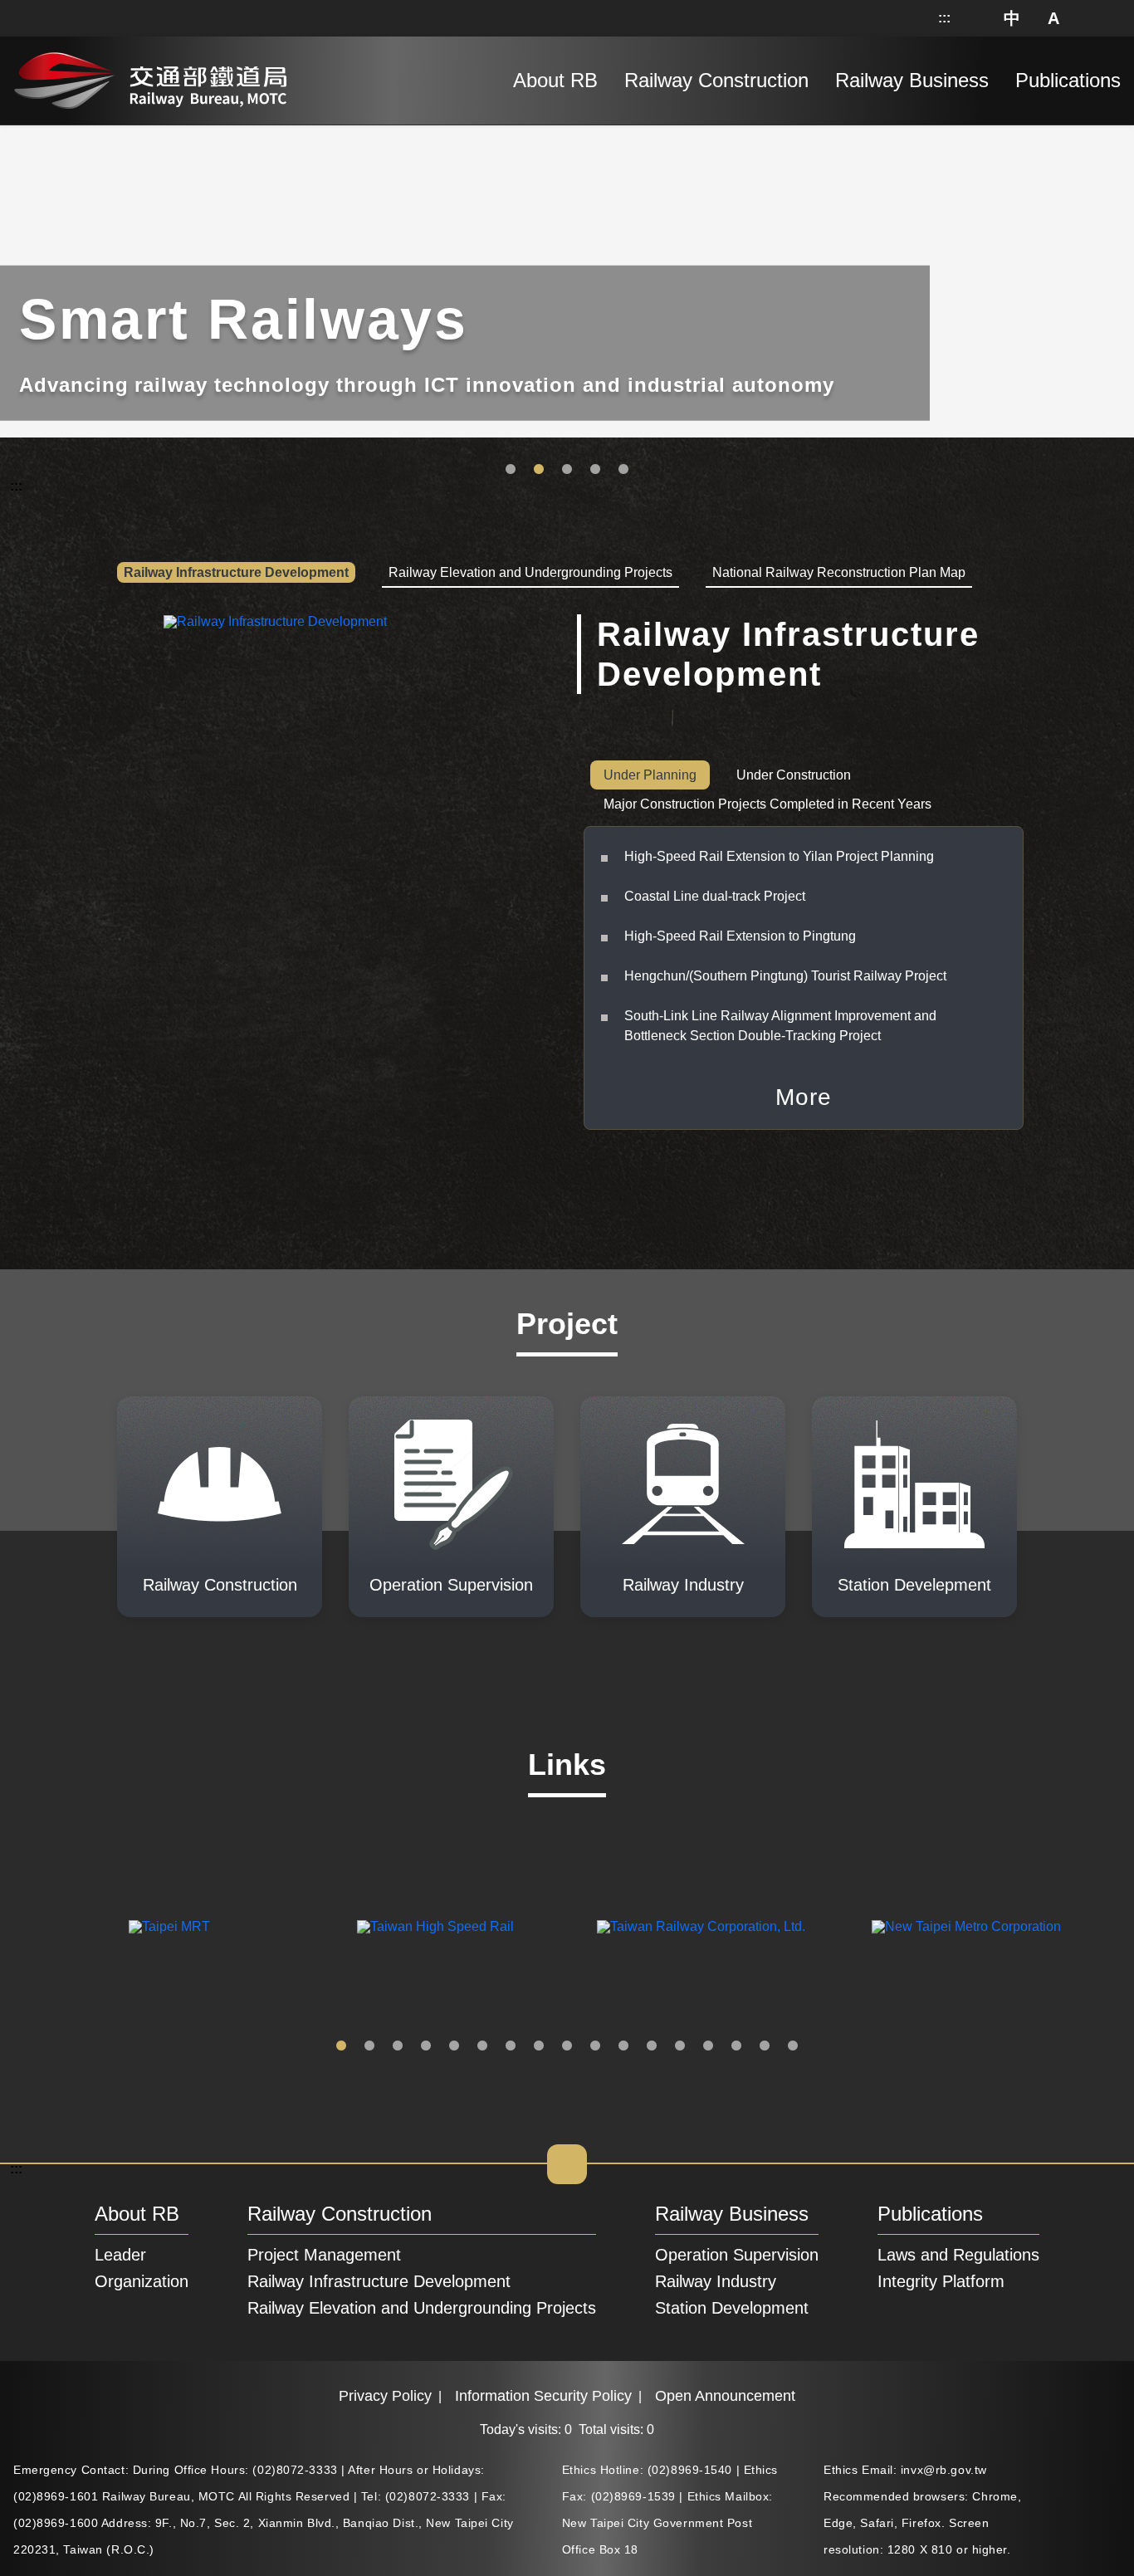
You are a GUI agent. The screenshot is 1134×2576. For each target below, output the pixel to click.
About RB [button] (555, 80)
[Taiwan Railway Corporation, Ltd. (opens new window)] (701, 1927)
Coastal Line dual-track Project (715, 896)
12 (652, 2046)
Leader (120, 2255)
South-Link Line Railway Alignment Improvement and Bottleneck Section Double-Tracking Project (780, 1026)
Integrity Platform (941, 2281)
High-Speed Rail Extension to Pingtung (740, 936)
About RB (137, 2214)
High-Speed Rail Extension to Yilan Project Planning (779, 856)
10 (595, 2046)
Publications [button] (1068, 80)
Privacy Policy (385, 2396)
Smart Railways (539, 470)
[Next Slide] (1108, 1927)
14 (708, 2046)
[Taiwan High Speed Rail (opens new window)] (435, 1927)
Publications (930, 2214)
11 (623, 2046)
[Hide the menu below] (567, 2164)
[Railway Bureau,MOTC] (150, 77)
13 (680, 2046)
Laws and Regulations (958, 2255)
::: (944, 18)
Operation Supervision (737, 2255)
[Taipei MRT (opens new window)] (169, 1927)
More (804, 1097)
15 (736, 2046)
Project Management (324, 2255)
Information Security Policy (543, 2396)
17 (793, 2046)
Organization (142, 2281)
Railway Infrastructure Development (379, 2281)
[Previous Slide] (26, 1927)
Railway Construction (340, 2214)
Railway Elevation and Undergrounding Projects (422, 2308)
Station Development (623, 470)
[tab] (236, 574)
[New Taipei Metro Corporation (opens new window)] (966, 1927)
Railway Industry (716, 2281)
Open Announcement (725, 2396)
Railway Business (732, 2214)
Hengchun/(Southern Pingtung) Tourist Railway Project (785, 976)
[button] (1013, 18)
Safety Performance (595, 470)
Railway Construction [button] (716, 80)
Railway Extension (567, 470)
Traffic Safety (511, 470)
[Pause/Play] (1118, 129)
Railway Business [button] (912, 80)
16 (765, 2046)
